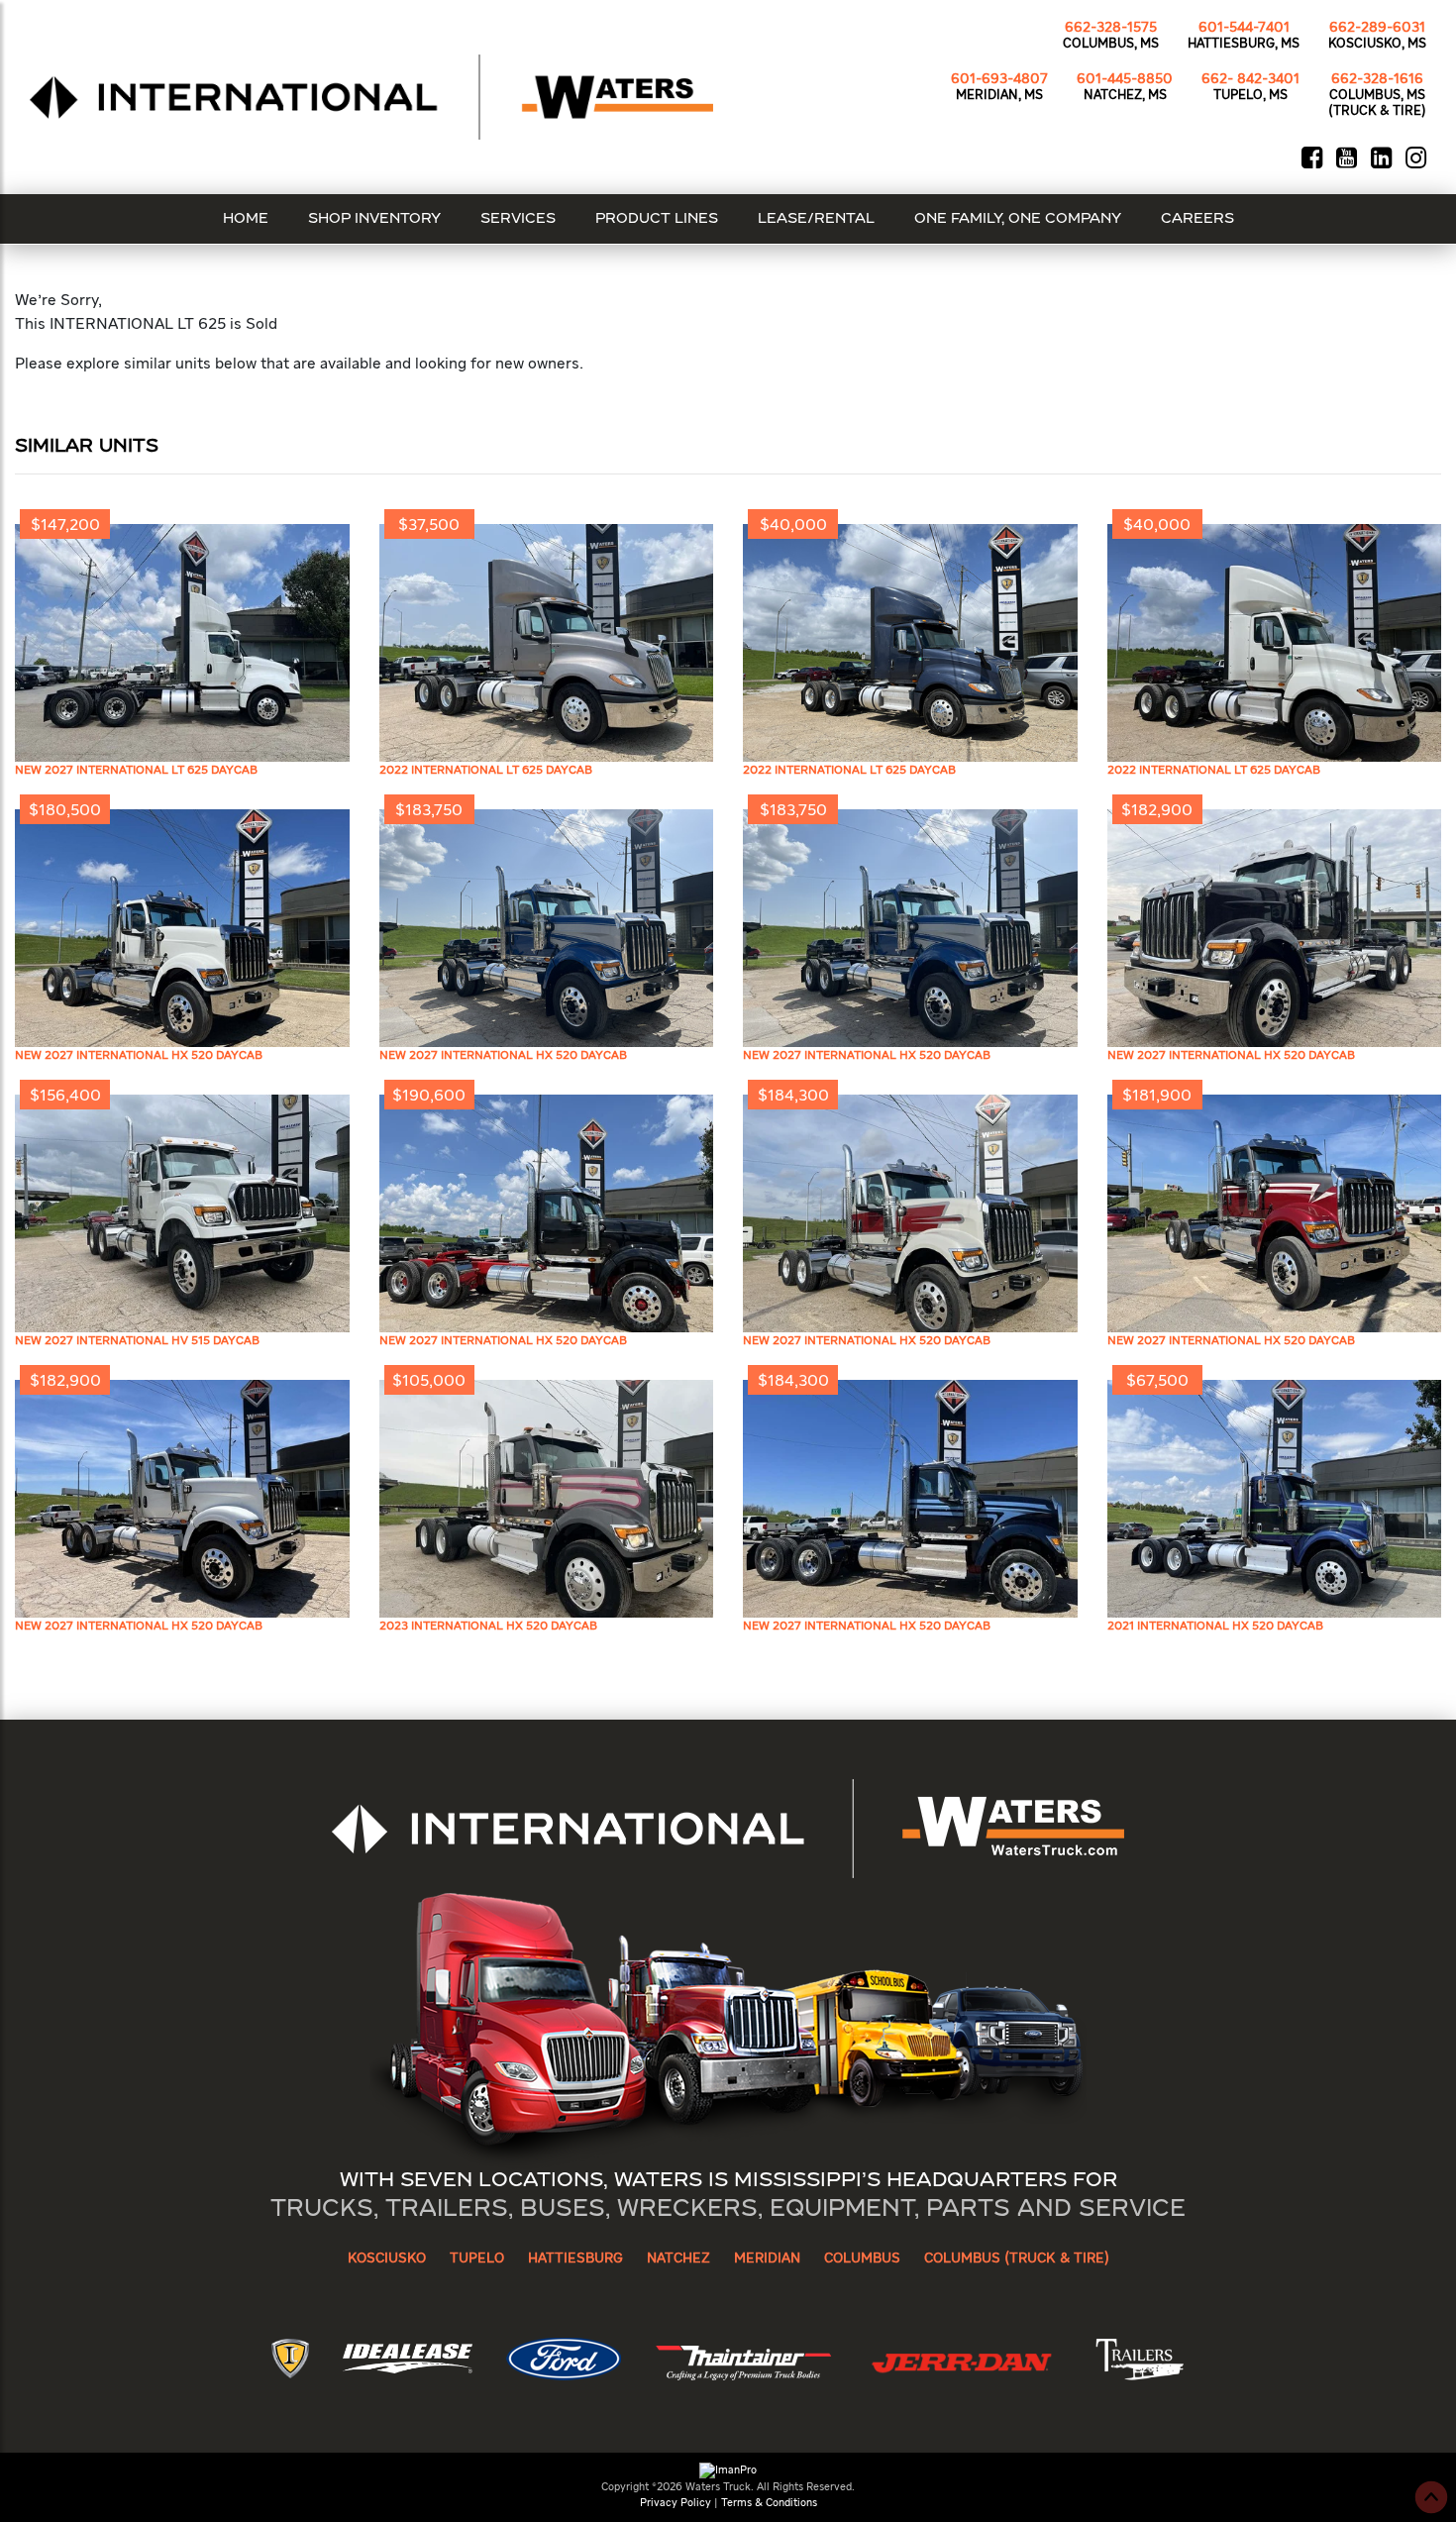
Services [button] (518, 219)
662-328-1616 (1377, 79)
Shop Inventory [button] (374, 219)
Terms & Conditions (769, 2503)
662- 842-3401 (1250, 79)
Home (246, 219)
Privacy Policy (676, 2503)
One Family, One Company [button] (1018, 219)
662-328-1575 (1111, 28)
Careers (1197, 219)
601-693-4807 (999, 79)
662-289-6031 (1377, 28)
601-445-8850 (1125, 79)
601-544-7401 (1244, 28)
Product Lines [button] (657, 219)
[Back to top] (1431, 2497)
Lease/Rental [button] (816, 219)
